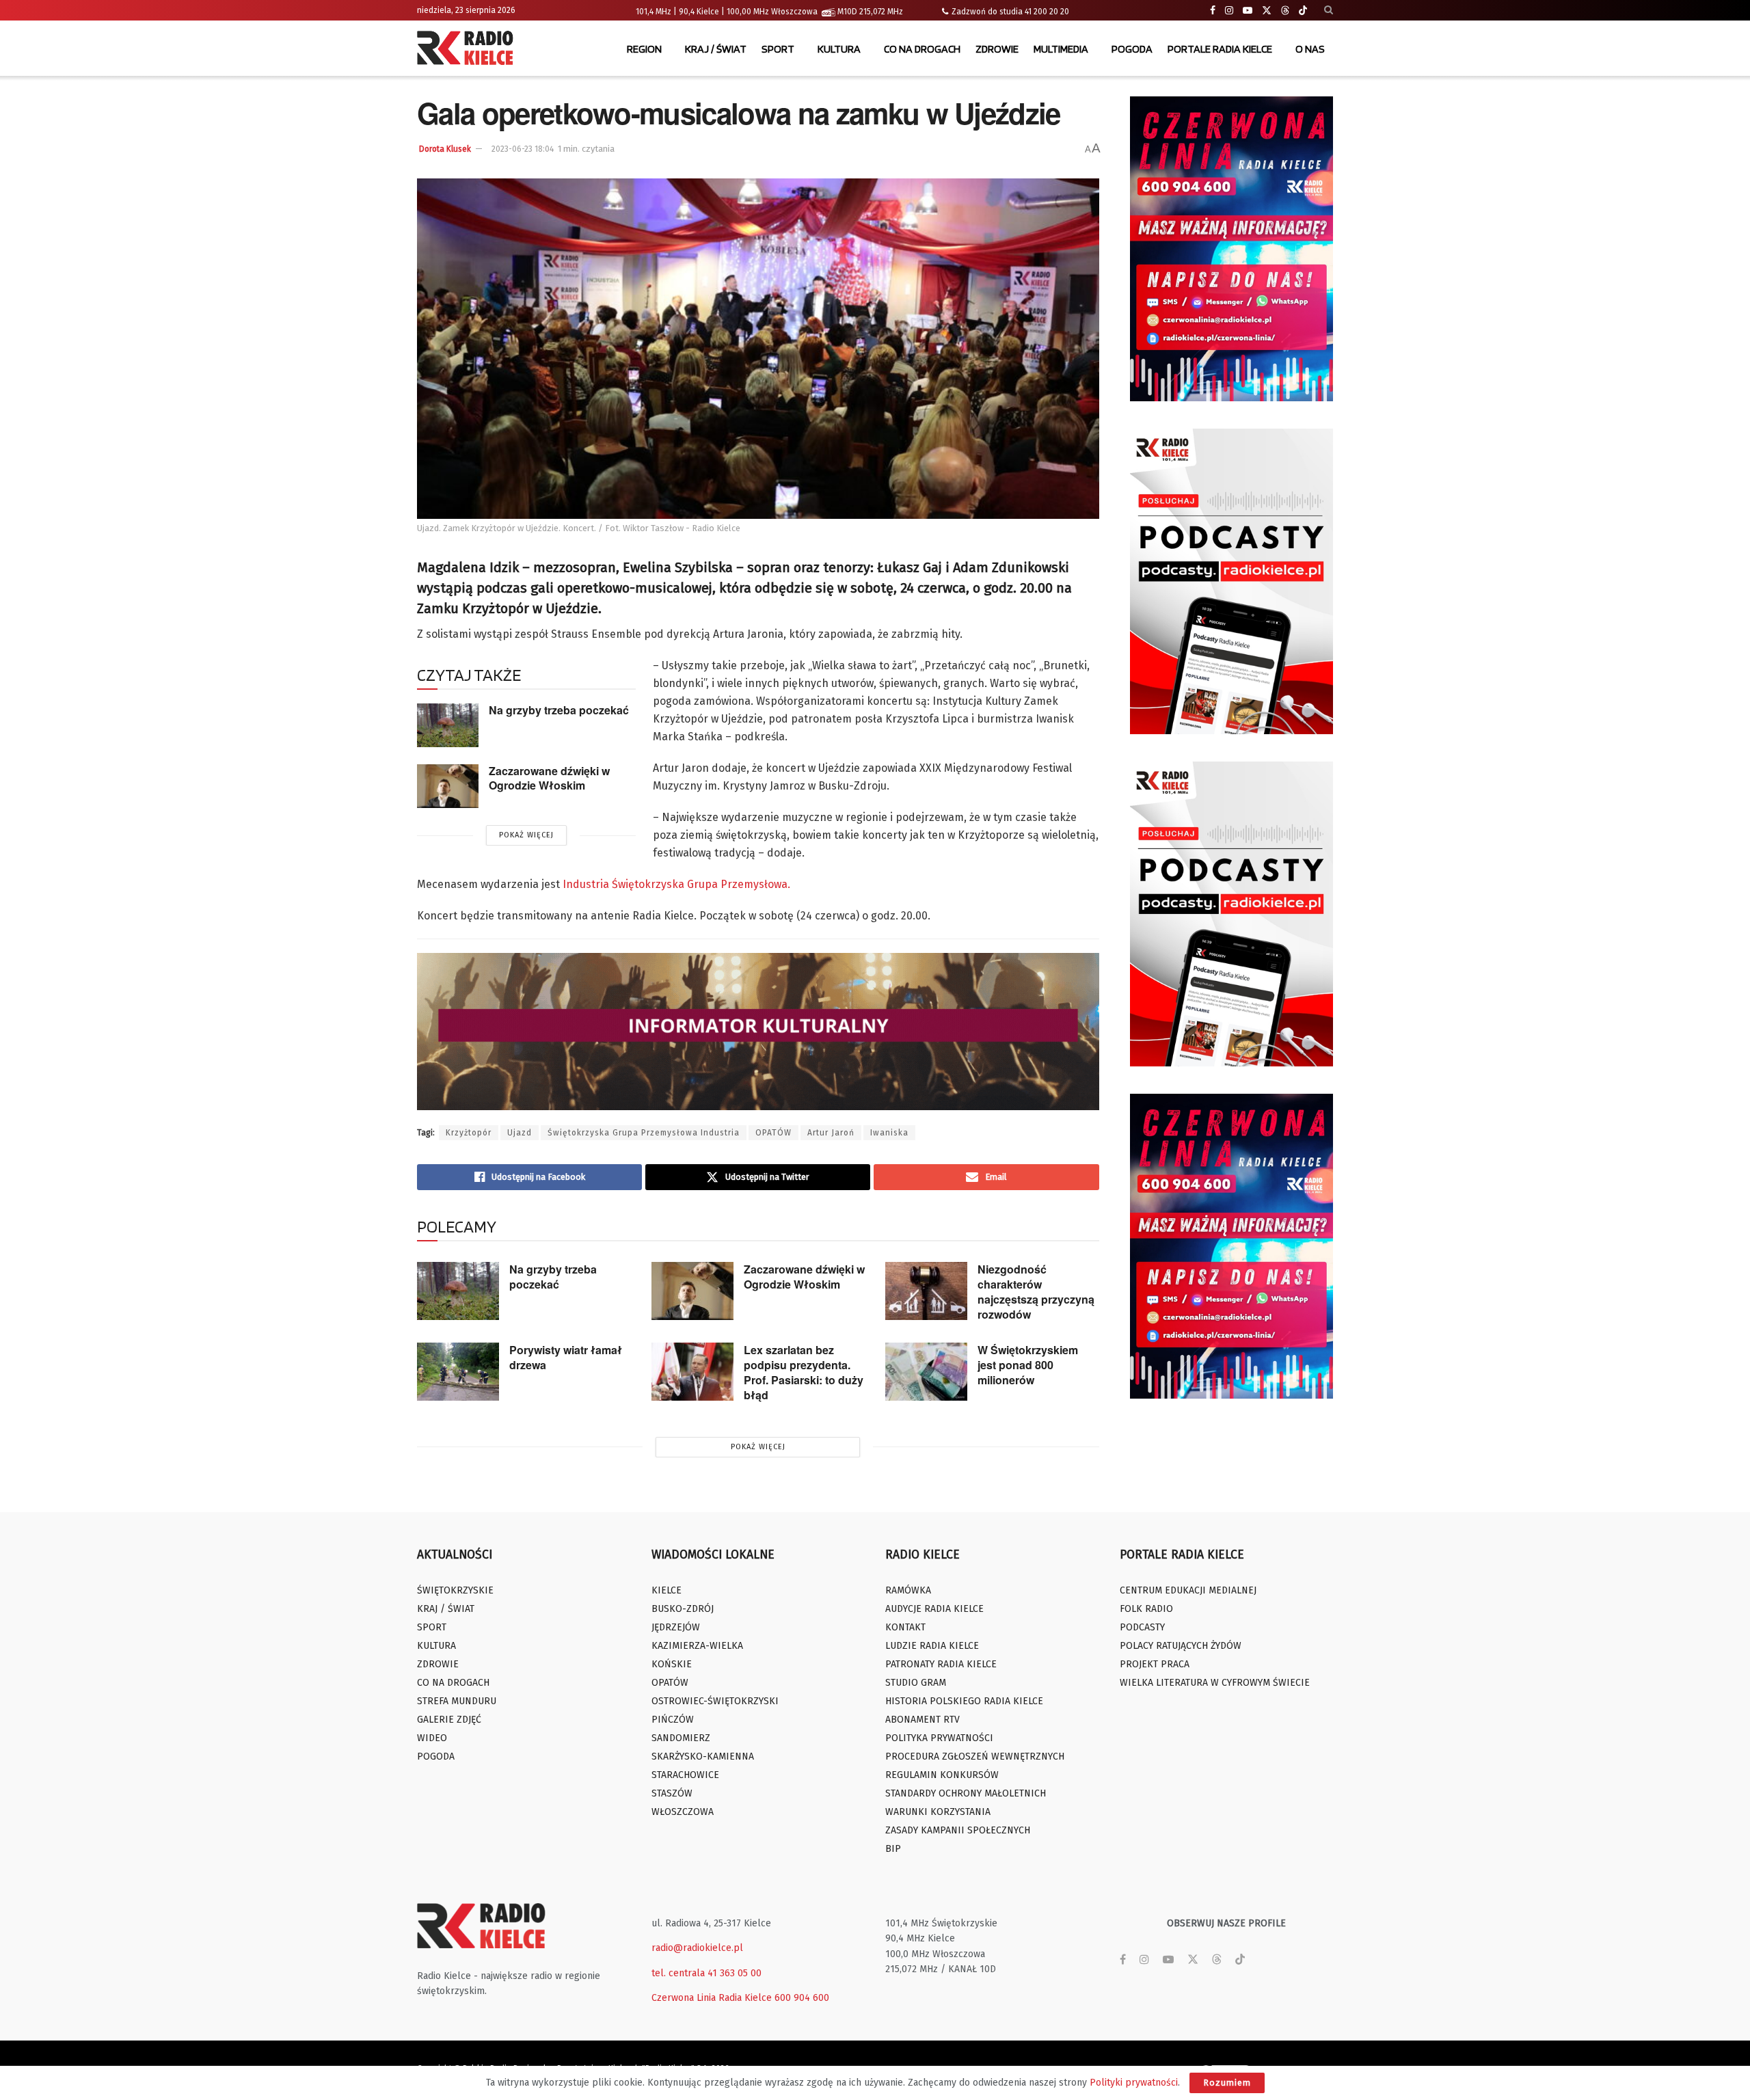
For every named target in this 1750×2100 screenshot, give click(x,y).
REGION (644, 49)
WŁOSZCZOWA (683, 1812)
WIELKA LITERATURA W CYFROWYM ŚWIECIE (1215, 1683)
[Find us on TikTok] (1303, 11)
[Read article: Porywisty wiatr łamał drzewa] (458, 1372)
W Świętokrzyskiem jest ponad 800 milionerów (1028, 1365)
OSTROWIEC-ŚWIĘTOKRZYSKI (715, 1701)
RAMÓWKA (908, 1590)
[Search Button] (1329, 10)
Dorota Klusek (445, 149)
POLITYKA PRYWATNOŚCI (939, 1738)
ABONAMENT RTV (923, 1720)
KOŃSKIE (672, 1664)
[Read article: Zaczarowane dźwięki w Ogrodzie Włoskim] (448, 786)
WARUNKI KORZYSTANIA (938, 1812)
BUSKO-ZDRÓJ (683, 1609)
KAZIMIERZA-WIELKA (697, 1646)
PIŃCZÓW (673, 1720)
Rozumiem (1227, 2083)
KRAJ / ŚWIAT (716, 49)
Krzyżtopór (469, 1133)
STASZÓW (672, 1793)
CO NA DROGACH (922, 49)
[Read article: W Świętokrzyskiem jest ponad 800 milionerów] (926, 1372)
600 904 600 (802, 1998)
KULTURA (839, 49)
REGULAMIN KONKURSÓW (942, 1775)
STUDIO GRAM (916, 1683)
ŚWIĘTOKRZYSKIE (455, 1590)
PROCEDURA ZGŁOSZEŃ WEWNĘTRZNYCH (975, 1756)
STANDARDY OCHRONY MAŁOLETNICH (966, 1793)
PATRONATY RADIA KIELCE (941, 1664)
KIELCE (667, 1590)
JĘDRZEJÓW (676, 1627)
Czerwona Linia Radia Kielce (712, 1998)
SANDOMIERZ (681, 1738)
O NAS (1310, 49)
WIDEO (432, 1738)
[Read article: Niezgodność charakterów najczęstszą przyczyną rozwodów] (926, 1291)
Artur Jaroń (831, 1133)
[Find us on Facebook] (1213, 11)
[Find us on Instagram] (1229, 11)
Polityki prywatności (1134, 2083)
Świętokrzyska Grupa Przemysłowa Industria (644, 1133)
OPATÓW (773, 1133)
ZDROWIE (997, 49)
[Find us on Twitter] (1267, 11)
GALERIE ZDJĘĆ (449, 1720)
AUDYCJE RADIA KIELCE (934, 1609)
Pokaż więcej (526, 835)
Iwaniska (889, 1133)
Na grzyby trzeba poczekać (559, 710)
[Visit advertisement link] (1232, 249)
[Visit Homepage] (468, 49)
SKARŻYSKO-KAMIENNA (703, 1756)
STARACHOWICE (685, 1775)
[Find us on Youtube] (1248, 11)
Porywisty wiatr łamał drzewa (566, 1357)
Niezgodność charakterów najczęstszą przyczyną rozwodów (1036, 1292)
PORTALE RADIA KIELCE (1220, 49)
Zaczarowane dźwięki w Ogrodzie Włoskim (549, 778)
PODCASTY (1142, 1627)
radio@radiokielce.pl (697, 1948)
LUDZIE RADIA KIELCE (932, 1646)
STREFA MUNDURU (457, 1701)
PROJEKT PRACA (1155, 1664)
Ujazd (520, 1133)
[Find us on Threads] (1285, 11)
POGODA (1132, 49)
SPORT (778, 49)
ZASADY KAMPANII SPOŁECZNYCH (958, 1830)
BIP (893, 1849)
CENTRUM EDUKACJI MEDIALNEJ (1188, 1590)
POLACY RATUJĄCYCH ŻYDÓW (1181, 1646)
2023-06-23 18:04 (523, 149)
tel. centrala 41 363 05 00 (706, 1973)
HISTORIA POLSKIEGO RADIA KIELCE (964, 1701)
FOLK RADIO (1146, 1609)
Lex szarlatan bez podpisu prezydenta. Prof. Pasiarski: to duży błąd (804, 1372)
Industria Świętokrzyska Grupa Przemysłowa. (676, 884)
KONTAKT (905, 1627)
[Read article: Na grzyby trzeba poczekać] (448, 725)
